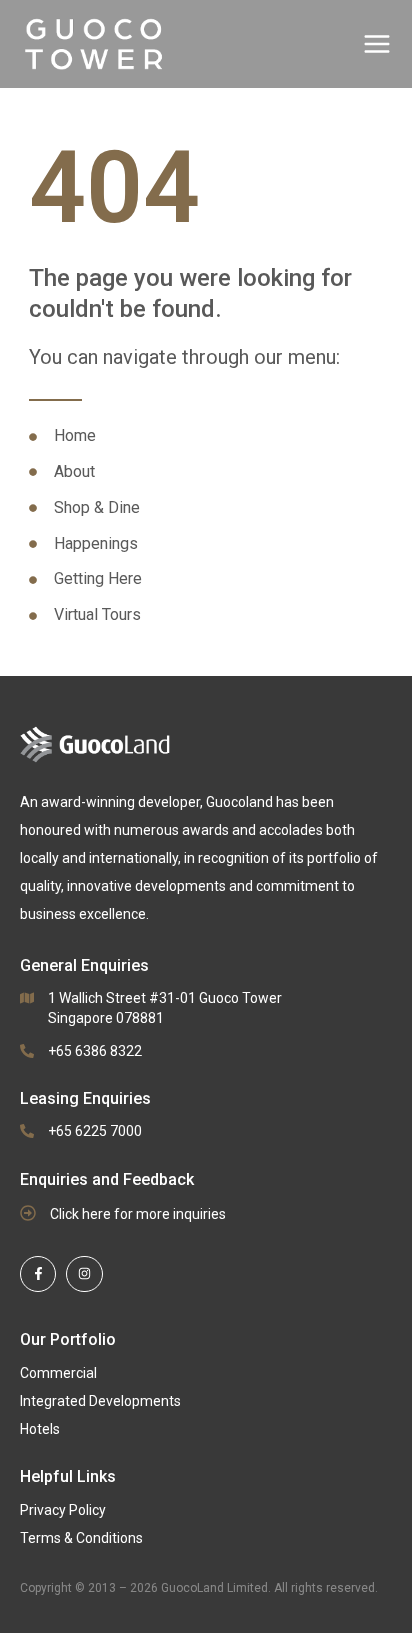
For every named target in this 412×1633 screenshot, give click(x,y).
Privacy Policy (63, 1510)
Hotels (40, 1429)
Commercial (58, 1373)
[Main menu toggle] (377, 44)
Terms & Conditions (81, 1538)
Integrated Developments (100, 1401)
